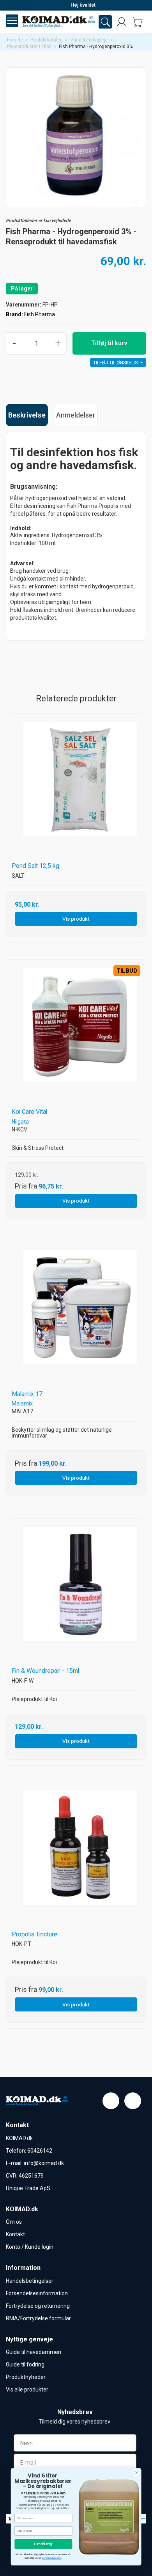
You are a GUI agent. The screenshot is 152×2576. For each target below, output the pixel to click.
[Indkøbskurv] (137, 22)
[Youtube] (133, 2101)
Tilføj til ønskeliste (118, 363)
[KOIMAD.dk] (58, 22)
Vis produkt (76, 919)
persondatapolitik (52, 2558)
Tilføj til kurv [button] (109, 343)
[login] (122, 22)
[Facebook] (111, 2101)
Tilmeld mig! (43, 2544)
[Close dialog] (137, 2472)
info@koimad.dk (44, 2163)
